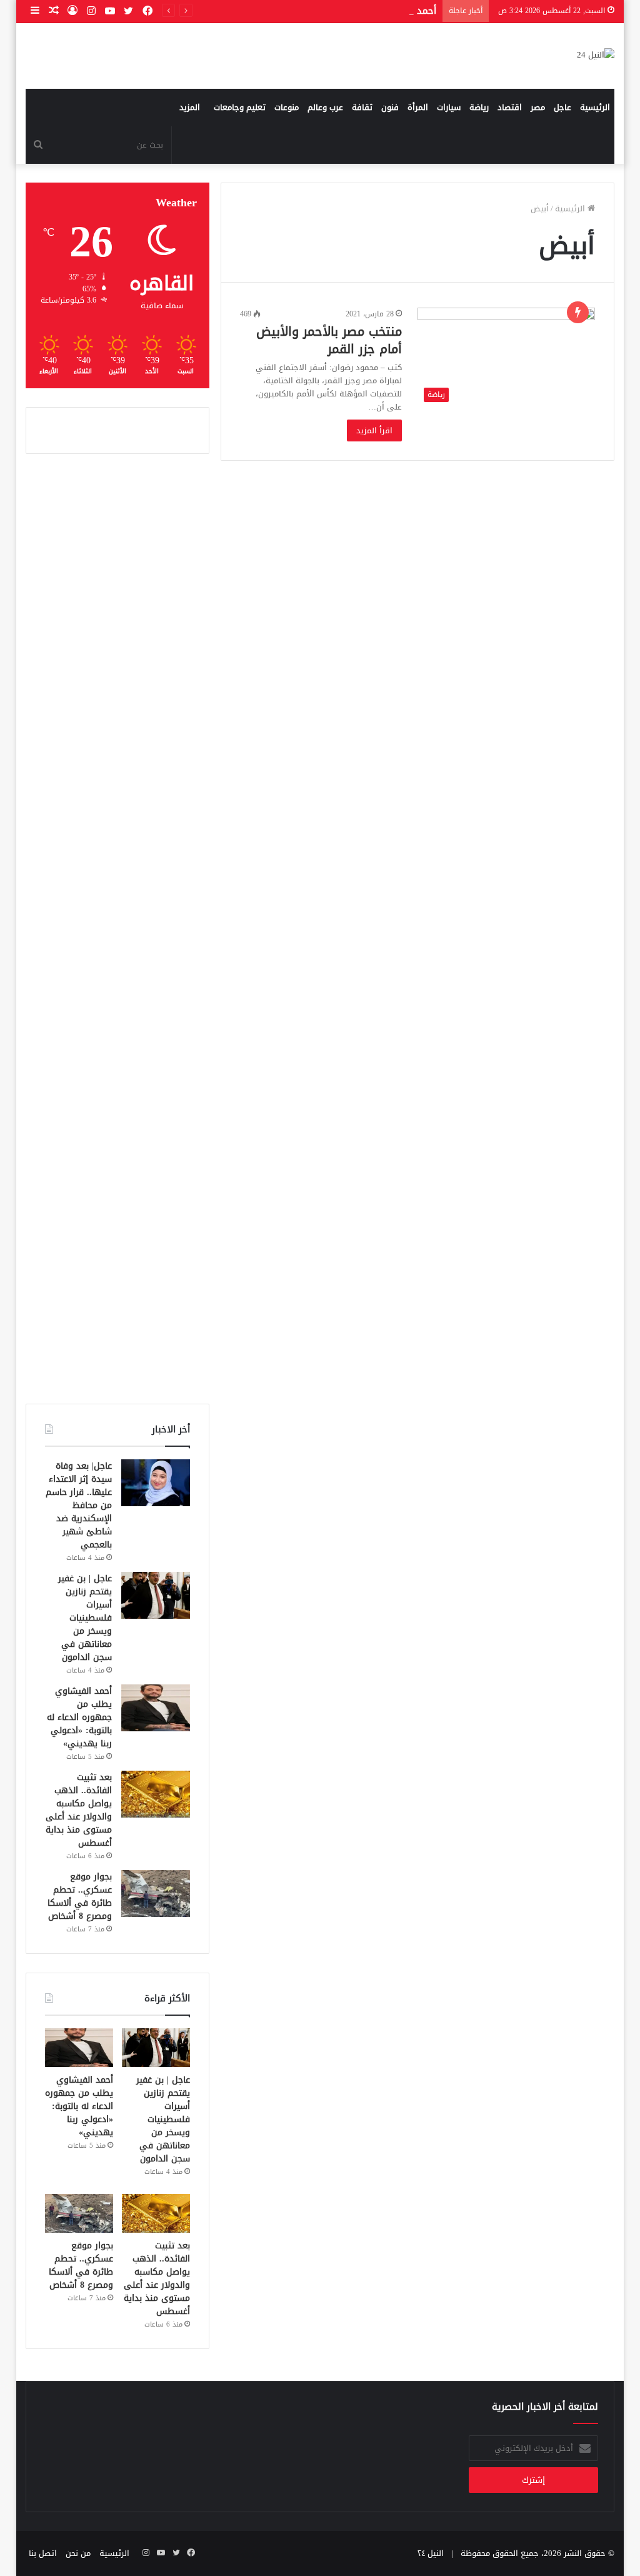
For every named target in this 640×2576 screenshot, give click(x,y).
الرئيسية (595, 107)
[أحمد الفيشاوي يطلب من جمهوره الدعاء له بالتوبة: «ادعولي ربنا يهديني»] (156, 1708)
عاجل (562, 107)
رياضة (479, 107)
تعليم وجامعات (240, 107)
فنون (390, 107)
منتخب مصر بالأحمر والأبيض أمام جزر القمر (329, 340)
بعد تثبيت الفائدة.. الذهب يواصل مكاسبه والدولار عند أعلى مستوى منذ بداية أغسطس (79, 1810)
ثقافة (362, 107)
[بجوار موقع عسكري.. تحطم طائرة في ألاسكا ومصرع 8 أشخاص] (156, 1894)
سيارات (449, 107)
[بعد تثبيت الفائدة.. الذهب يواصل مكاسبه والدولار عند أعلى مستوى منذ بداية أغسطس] (156, 1794)
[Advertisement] (117, 929)
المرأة (418, 107)
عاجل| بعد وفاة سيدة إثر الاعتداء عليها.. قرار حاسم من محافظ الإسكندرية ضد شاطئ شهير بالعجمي (79, 1505)
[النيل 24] (596, 56)
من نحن (78, 2553)
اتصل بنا (43, 2553)
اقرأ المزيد (374, 430)
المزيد (190, 107)
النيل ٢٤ (431, 2553)
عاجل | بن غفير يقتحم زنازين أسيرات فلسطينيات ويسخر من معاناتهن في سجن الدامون (85, 1618)
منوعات (287, 107)
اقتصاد (510, 107)
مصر (538, 107)
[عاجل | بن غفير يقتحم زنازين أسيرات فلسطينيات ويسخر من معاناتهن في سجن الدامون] (156, 1595)
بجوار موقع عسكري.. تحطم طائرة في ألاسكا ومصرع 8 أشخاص (80, 1896)
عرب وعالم (325, 107)
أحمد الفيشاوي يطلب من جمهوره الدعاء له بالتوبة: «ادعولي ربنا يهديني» (79, 1717)
